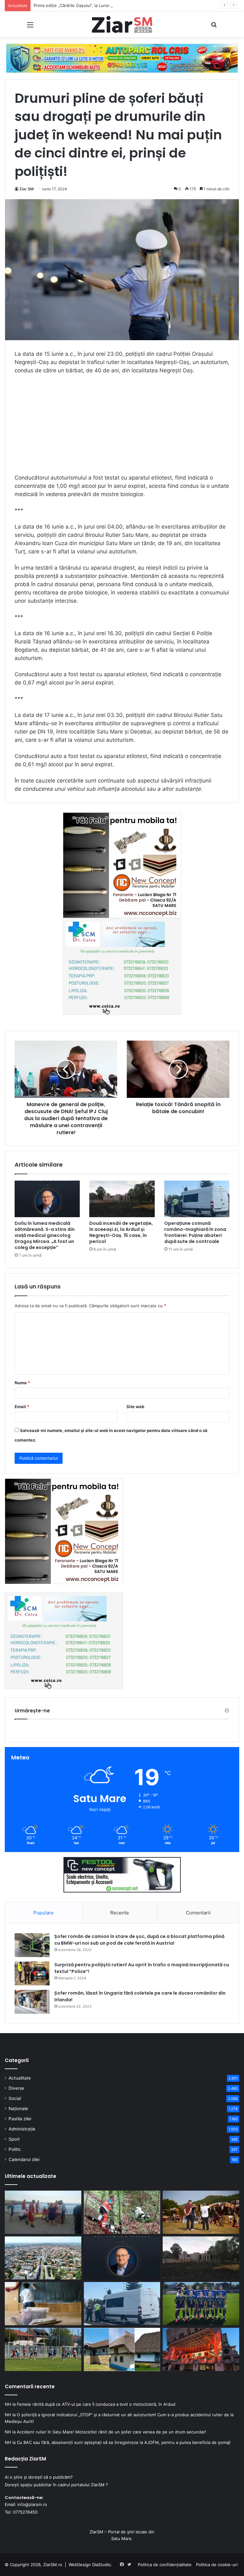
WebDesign (80, 2565)
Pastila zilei (20, 2119)
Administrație (22, 2129)
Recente (120, 1913)
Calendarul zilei (24, 2159)
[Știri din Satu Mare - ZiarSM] (122, 24)
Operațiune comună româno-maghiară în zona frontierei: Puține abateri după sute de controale (195, 1232)
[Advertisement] (122, 427)
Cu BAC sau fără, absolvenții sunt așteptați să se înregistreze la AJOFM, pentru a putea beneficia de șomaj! (124, 2442)
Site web (135, 1407)
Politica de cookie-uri (217, 2565)
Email (22, 1407)
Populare (44, 1913)
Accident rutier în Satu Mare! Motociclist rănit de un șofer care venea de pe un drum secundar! (112, 2432)
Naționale (18, 2109)
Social (15, 2098)
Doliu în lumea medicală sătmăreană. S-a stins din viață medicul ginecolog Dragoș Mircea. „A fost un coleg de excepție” (45, 1235)
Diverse (16, 2088)
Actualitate (20, 2078)
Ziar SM (27, 189)
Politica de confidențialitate (165, 2565)
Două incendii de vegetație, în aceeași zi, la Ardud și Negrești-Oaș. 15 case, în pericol (121, 1232)
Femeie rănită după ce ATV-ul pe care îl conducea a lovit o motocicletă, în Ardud (96, 2404)
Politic (15, 2149)
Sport (14, 2139)
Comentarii (198, 1913)
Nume (22, 1383)
